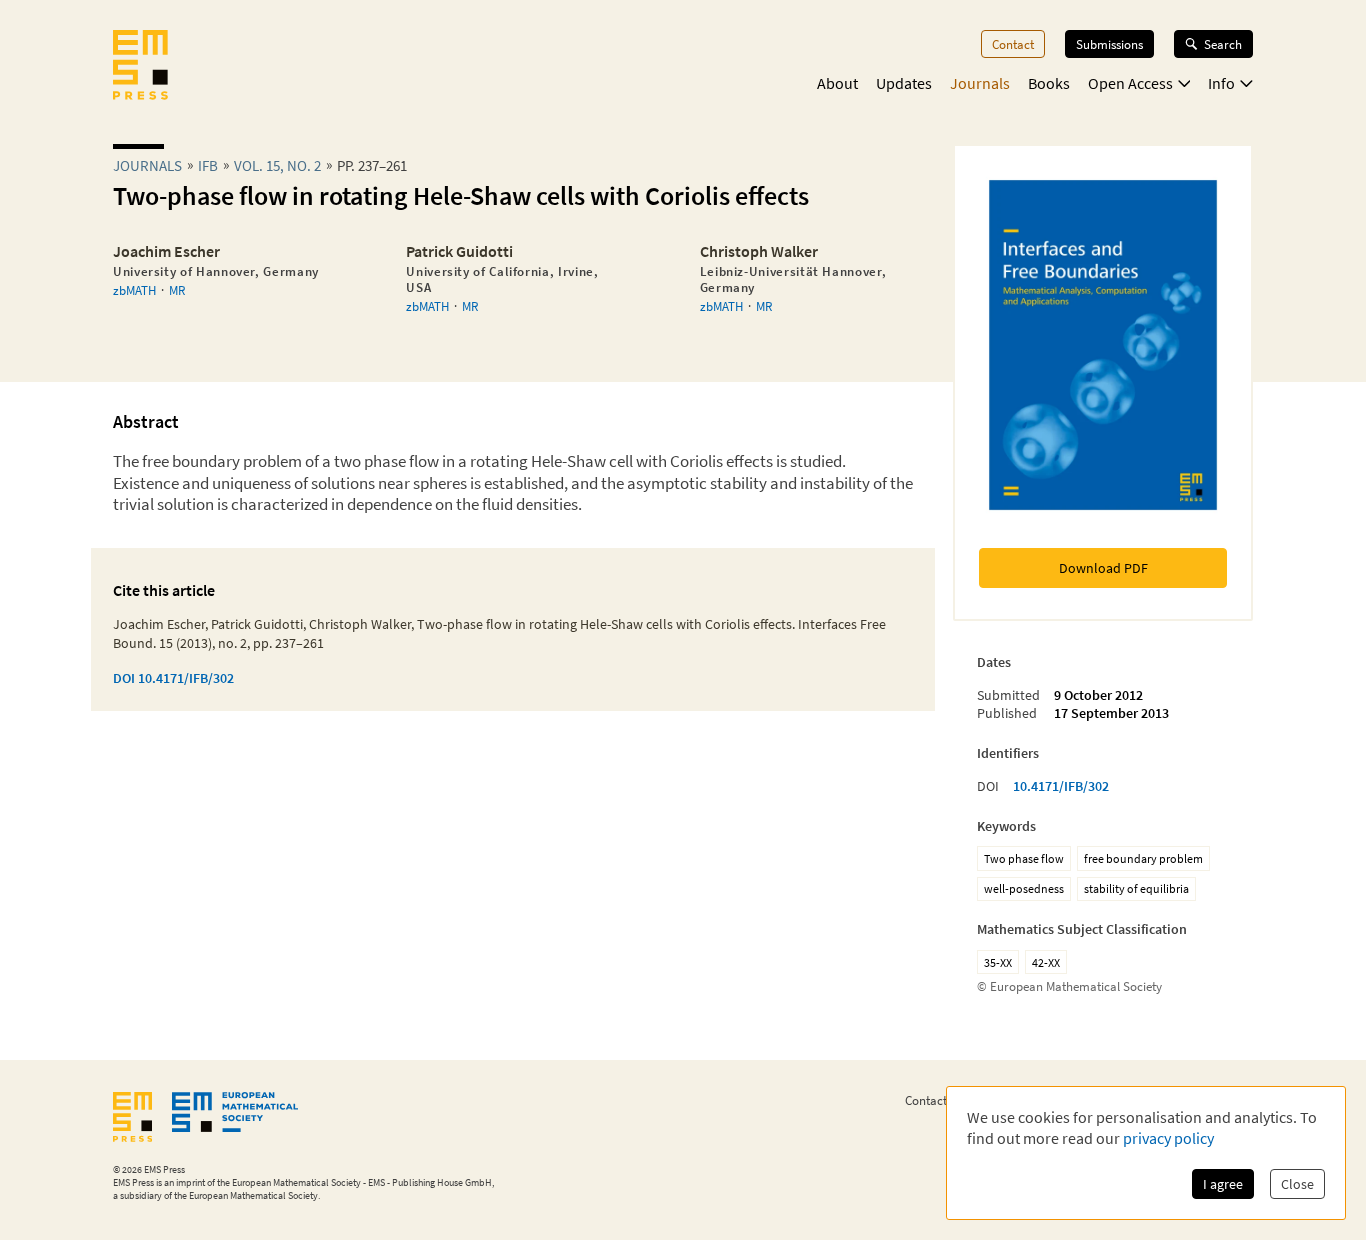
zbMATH (134, 290)
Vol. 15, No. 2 (277, 165)
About (837, 83)
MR (177, 290)
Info (1221, 83)
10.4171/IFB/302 (1061, 786)
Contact (1013, 44)
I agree (1223, 1184)
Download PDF (1103, 568)
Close (1297, 1184)
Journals (980, 83)
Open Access (1130, 83)
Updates (904, 83)
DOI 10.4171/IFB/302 (173, 678)
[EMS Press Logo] (140, 67)
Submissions (1109, 44)
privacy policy (1168, 1138)
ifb (208, 165)
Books (1049, 83)
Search (1223, 44)
